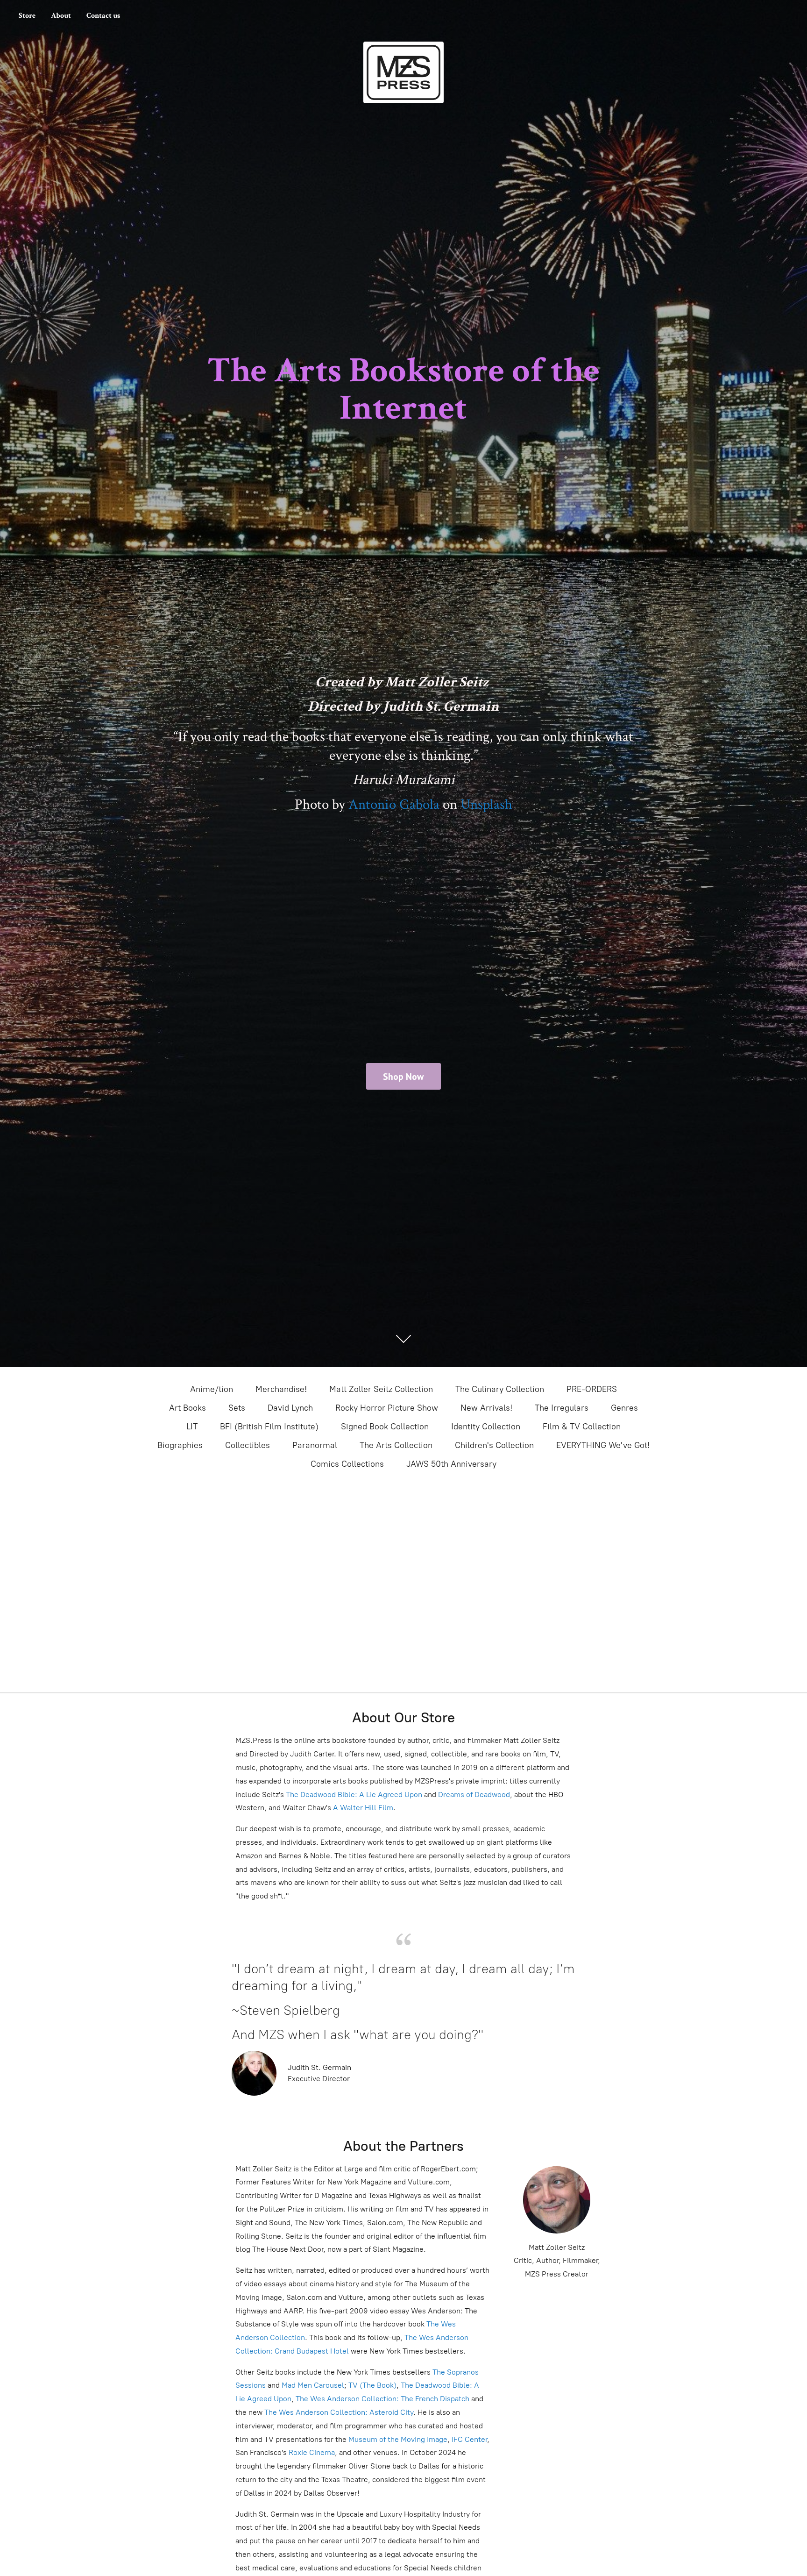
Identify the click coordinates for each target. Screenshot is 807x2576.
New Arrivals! (486, 1408)
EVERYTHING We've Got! (603, 1445)
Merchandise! (281, 1389)
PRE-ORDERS (592, 1389)
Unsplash (486, 805)
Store (27, 16)
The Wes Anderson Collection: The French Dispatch (382, 2399)
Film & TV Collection (582, 1427)
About (61, 16)
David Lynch (290, 1408)
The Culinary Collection (500, 1389)
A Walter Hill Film (363, 1808)
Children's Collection (494, 1445)
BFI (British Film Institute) (269, 1427)
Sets (237, 1408)
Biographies (180, 1445)
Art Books (188, 1408)
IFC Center (469, 2439)
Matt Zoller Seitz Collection (381, 1389)
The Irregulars (562, 1408)
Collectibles (248, 1445)
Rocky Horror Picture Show (387, 1408)
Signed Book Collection (385, 1427)
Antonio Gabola (394, 805)
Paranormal (315, 1445)
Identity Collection (486, 1427)
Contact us (103, 16)
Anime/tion (212, 1389)
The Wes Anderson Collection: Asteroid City (338, 2412)
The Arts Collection (396, 1445)
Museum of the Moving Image (398, 2439)
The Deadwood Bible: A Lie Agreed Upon (354, 1795)
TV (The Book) (372, 2385)
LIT (192, 1427)
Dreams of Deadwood (473, 1795)
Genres (624, 1408)
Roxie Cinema (312, 2452)
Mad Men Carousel (313, 2385)
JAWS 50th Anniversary (451, 1464)
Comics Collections (347, 1464)
